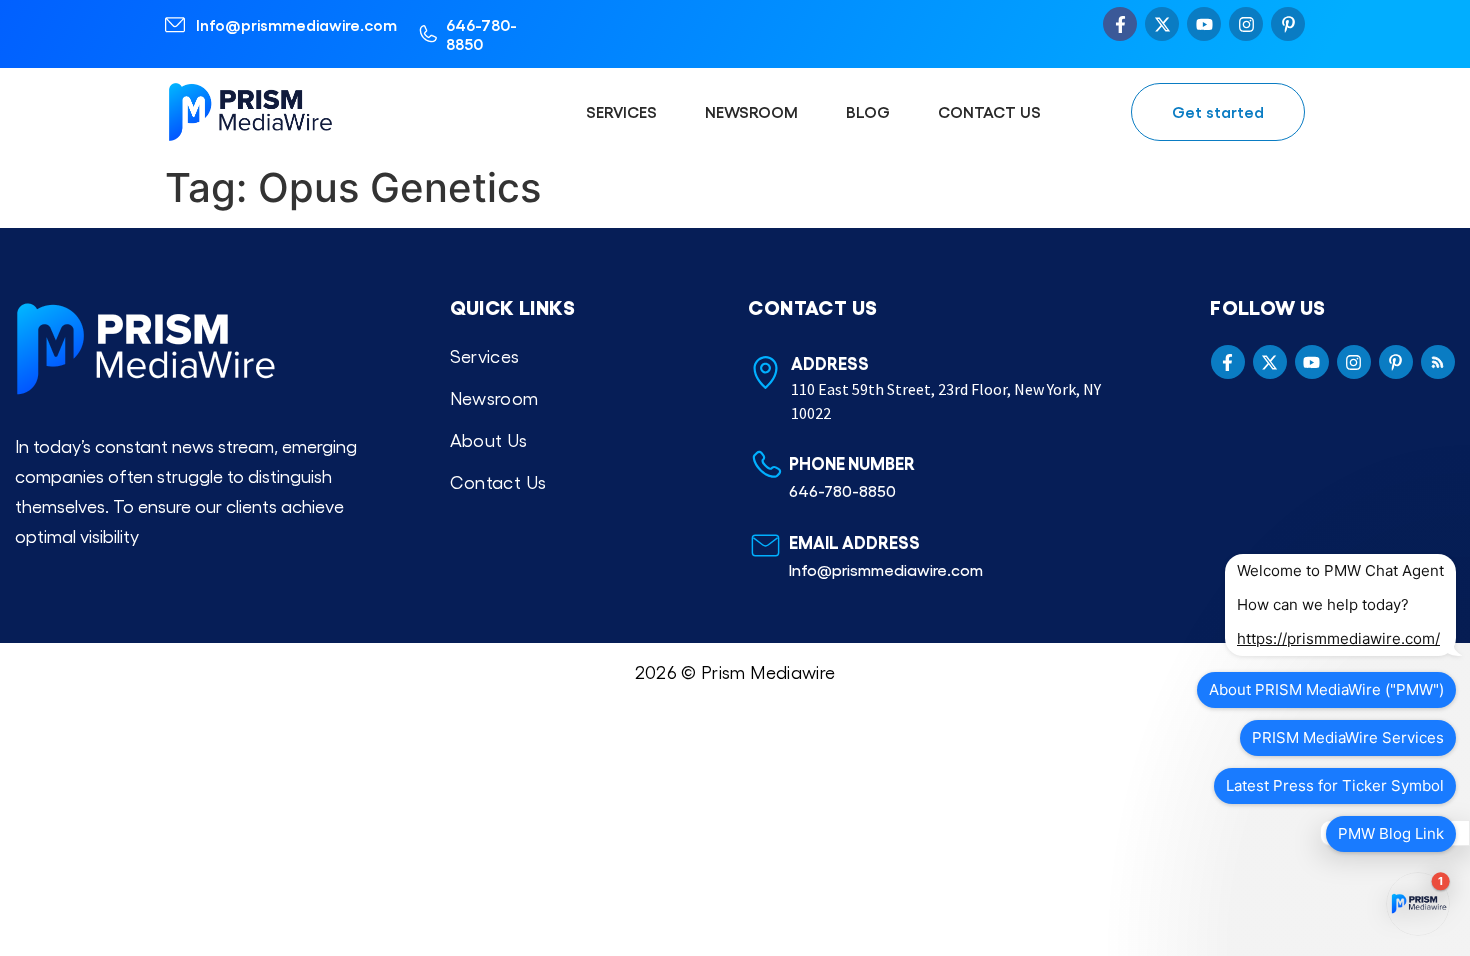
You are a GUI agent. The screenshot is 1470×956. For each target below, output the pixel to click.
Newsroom (751, 111)
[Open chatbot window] (1418, 904)
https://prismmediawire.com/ (1338, 638)
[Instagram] (1246, 24)
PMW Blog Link (1391, 833)
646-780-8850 (481, 34)
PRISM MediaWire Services (1348, 737)
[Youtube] (1204, 24)
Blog (868, 111)
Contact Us (989, 111)
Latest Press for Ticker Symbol (1335, 785)
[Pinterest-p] (1288, 24)
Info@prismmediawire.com (296, 24)
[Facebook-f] (1120, 24)
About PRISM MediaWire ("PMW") (1326, 689)
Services (621, 111)
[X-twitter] (1162, 24)
